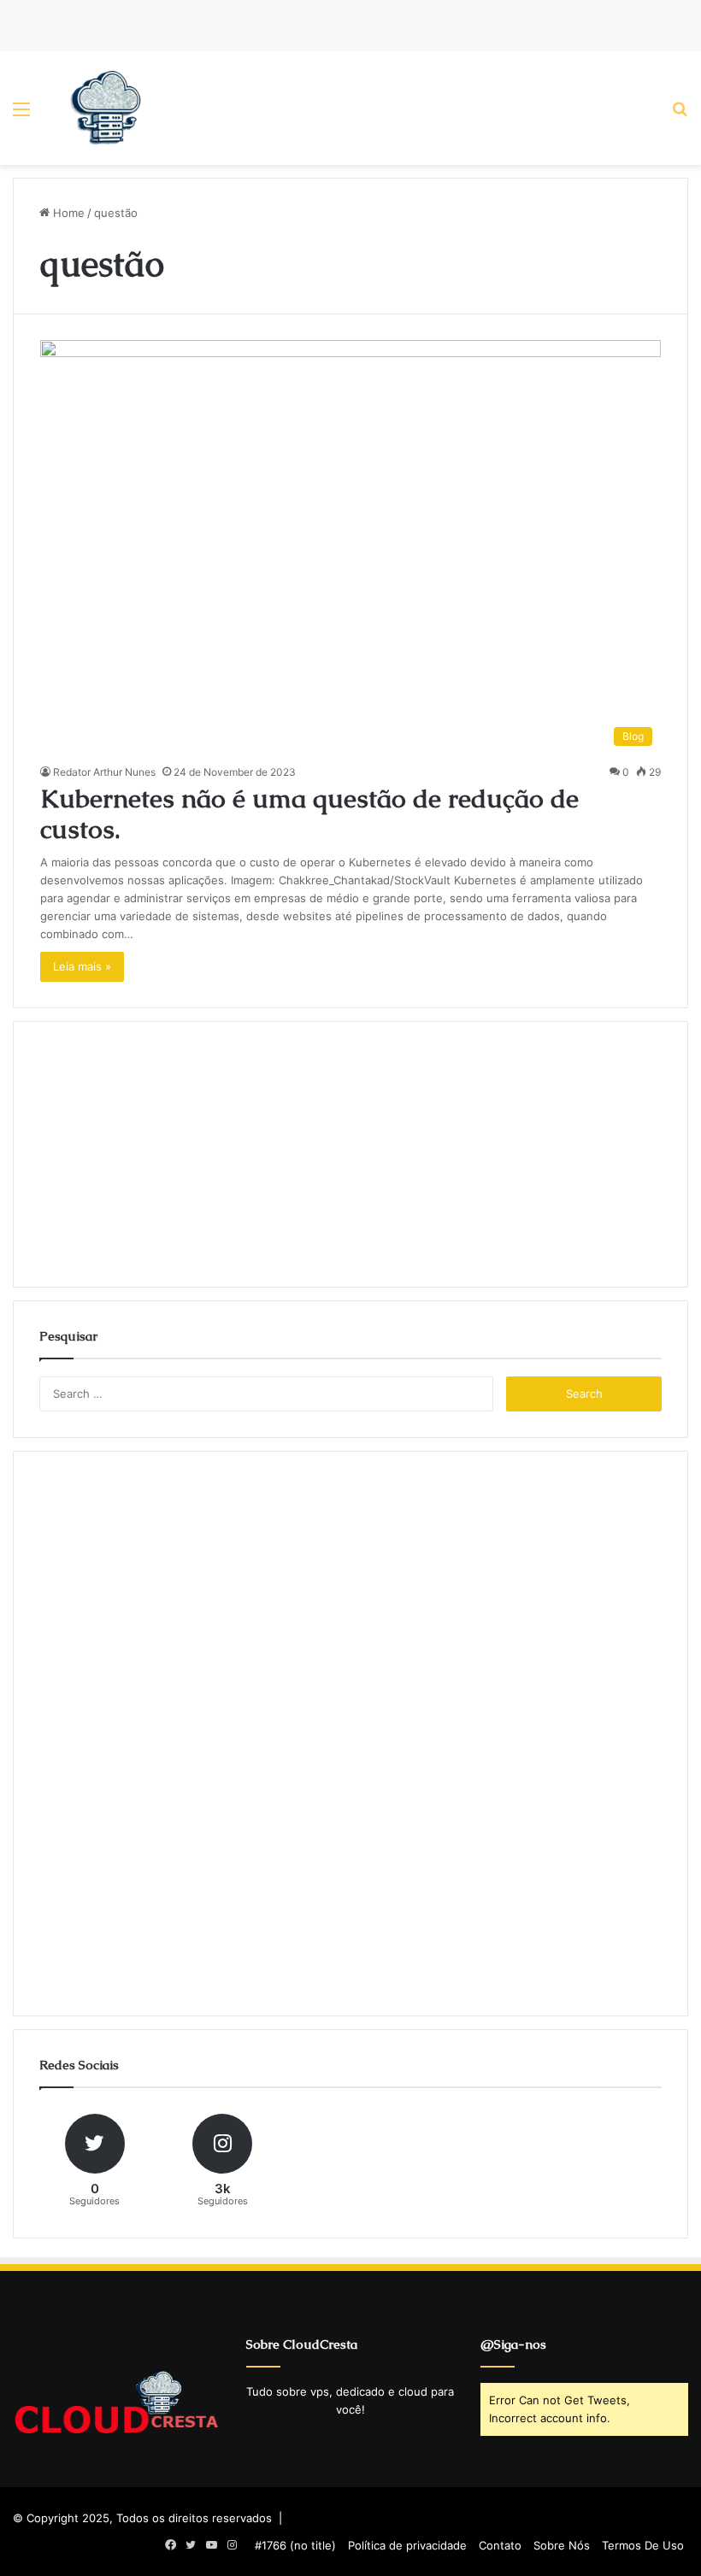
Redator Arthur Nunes (104, 772)
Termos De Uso (643, 2545)
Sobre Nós (562, 2545)
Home (67, 213)
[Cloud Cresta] (106, 108)
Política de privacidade (407, 2545)
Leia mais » (82, 966)
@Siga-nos (513, 2344)
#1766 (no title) (295, 2545)
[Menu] (21, 115)
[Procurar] (680, 115)
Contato (500, 2545)
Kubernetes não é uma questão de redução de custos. (309, 814)
